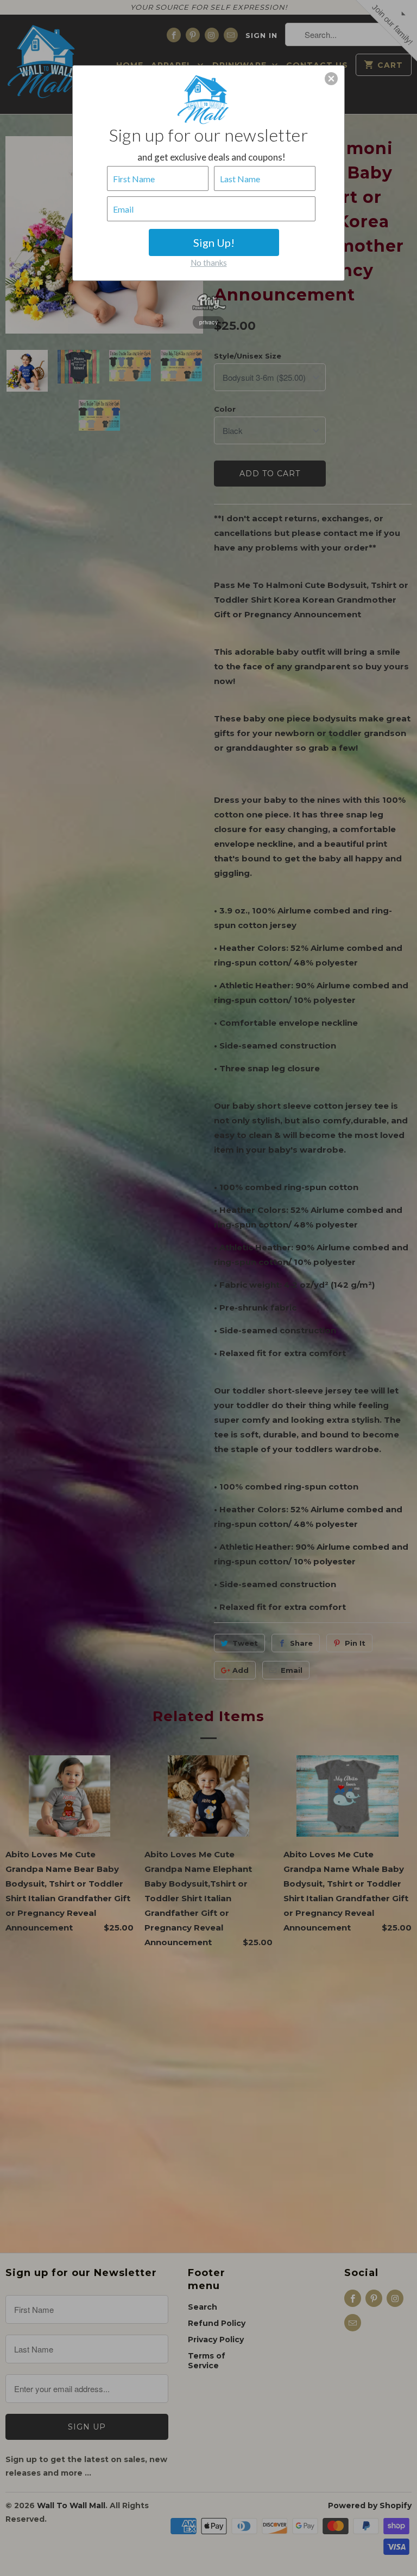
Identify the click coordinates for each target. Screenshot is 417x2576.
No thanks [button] (209, 263)
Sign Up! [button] (214, 242)
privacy (208, 322)
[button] (331, 79)
